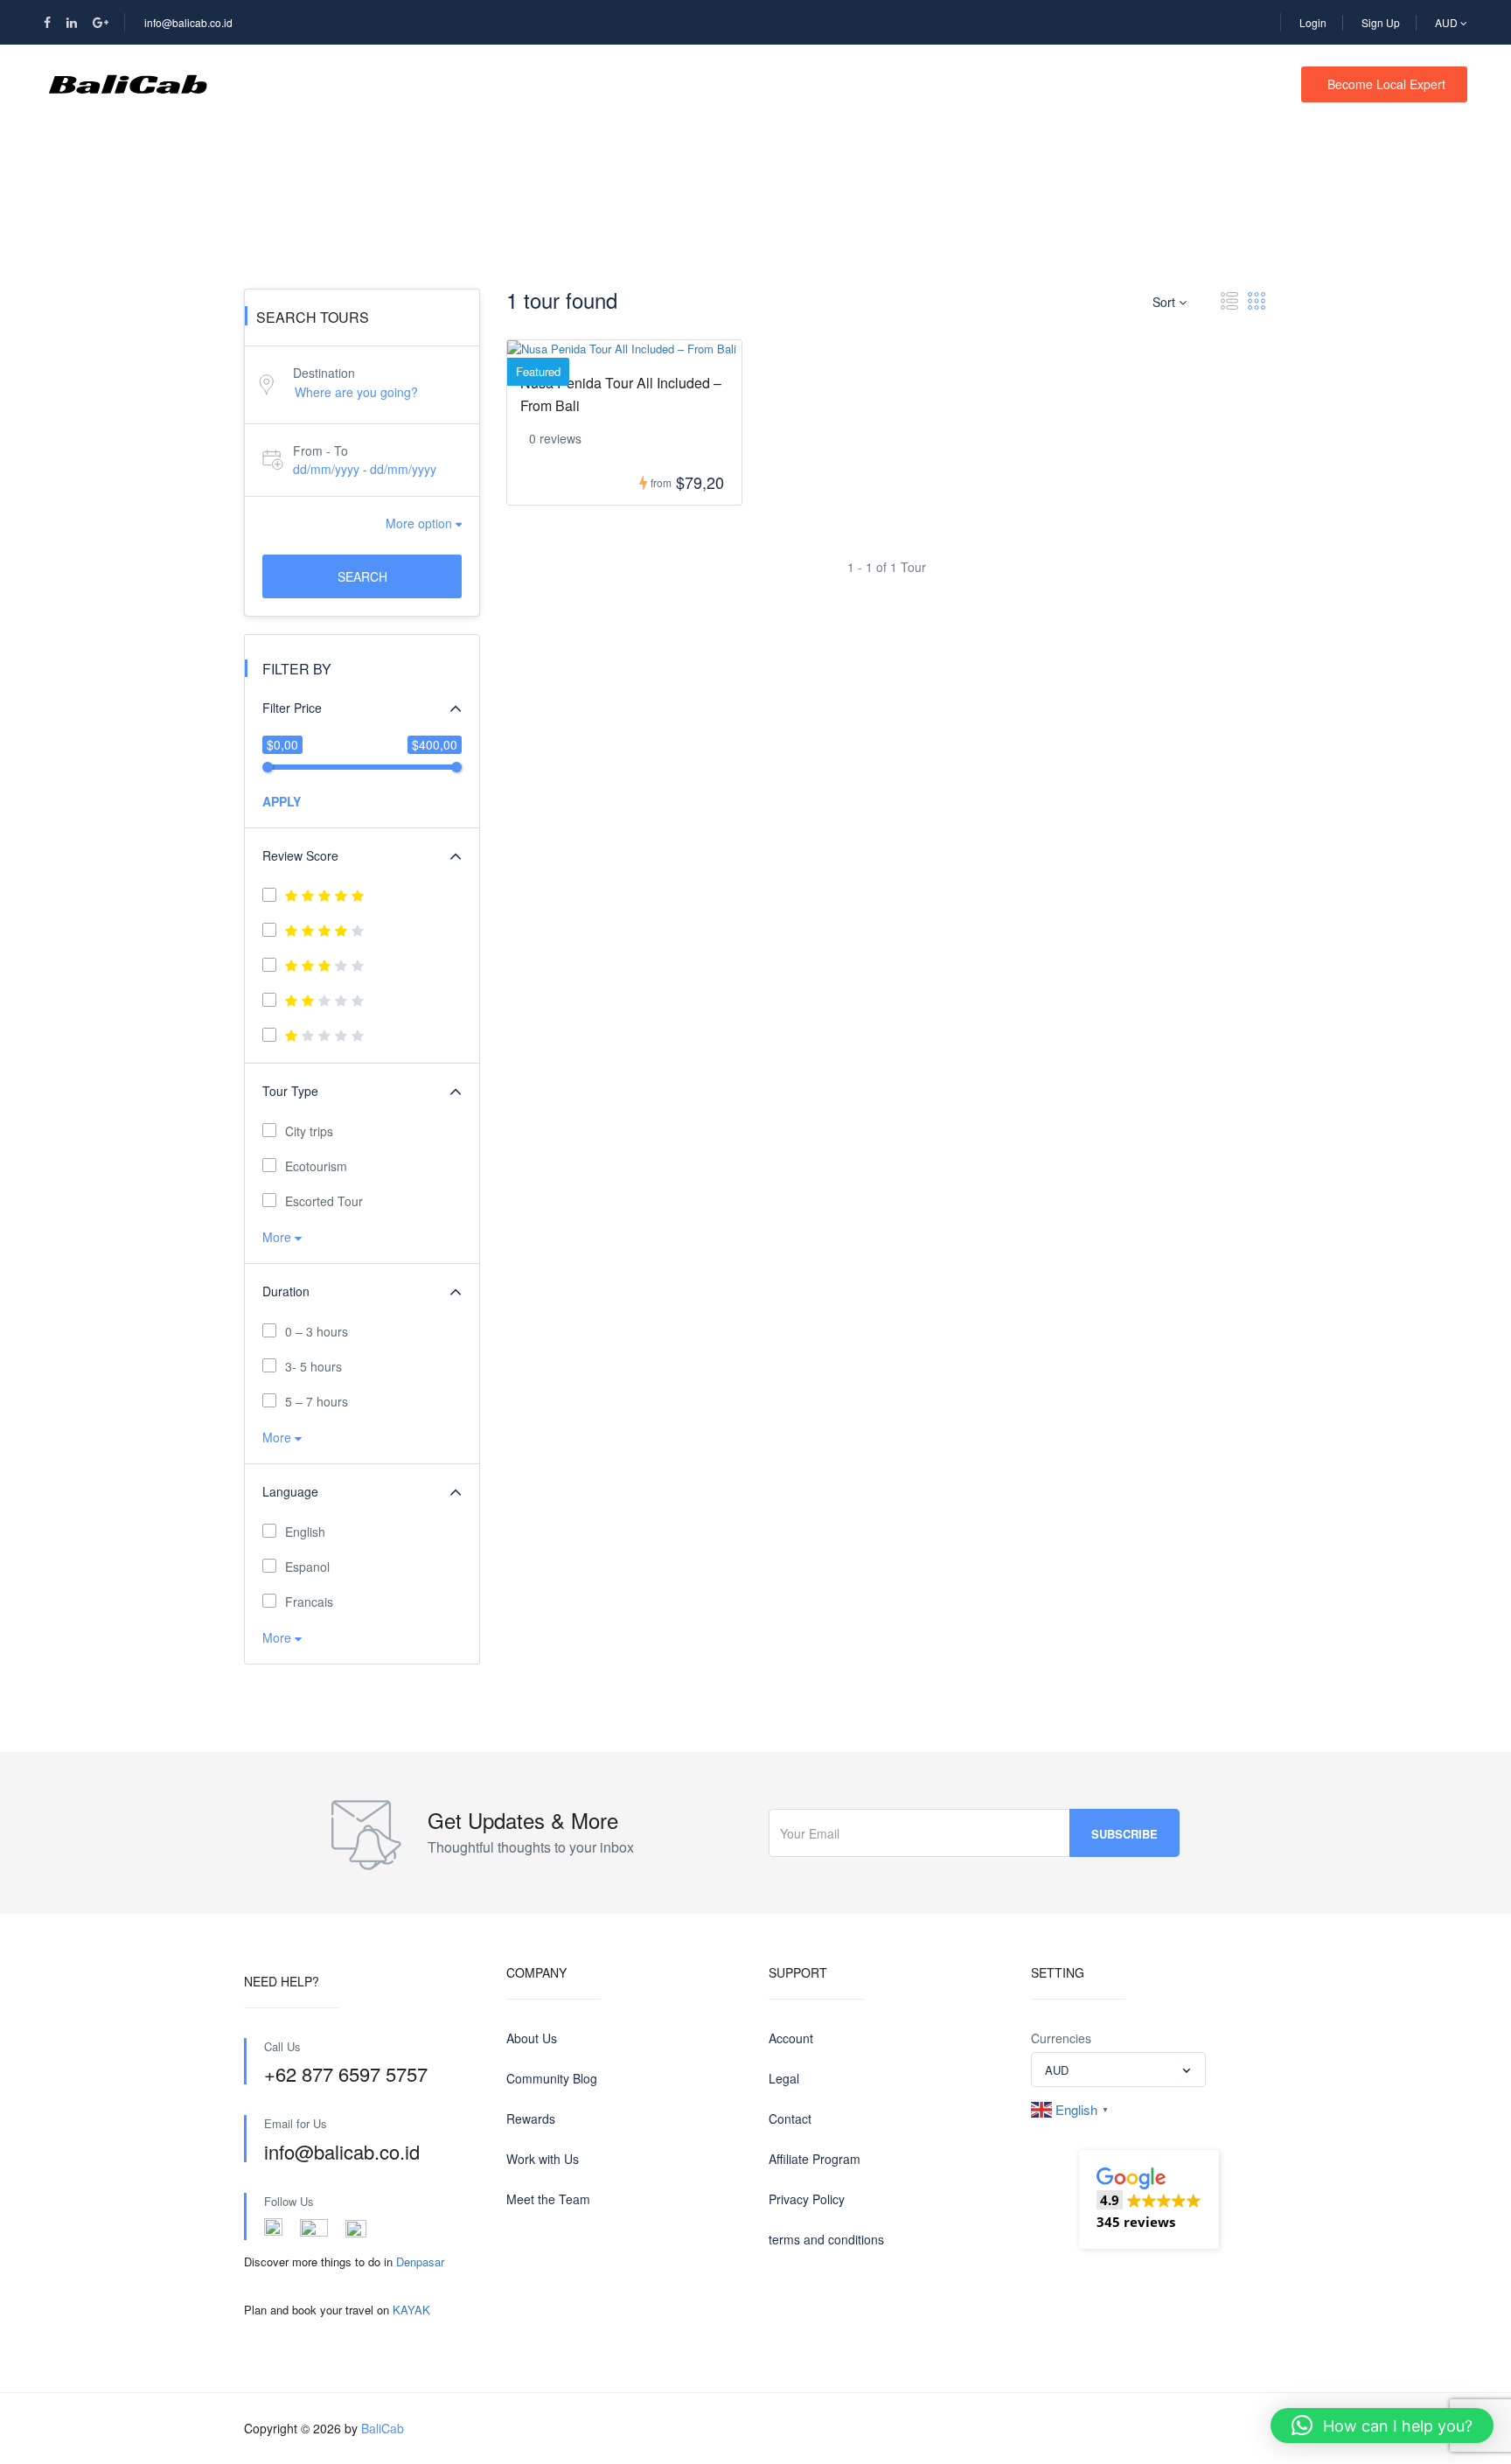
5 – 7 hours (317, 1401)
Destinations (390, 84)
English (305, 1532)
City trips (309, 1131)
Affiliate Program (815, 2159)
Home (280, 84)
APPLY (282, 801)
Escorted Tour (324, 1201)
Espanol (307, 1567)
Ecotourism (316, 1166)
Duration (286, 1291)
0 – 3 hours (317, 1331)
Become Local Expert (1386, 84)
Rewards (531, 2118)
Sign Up (1381, 22)
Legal (784, 2078)
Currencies (1061, 2038)
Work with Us (543, 2159)
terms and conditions (826, 2239)
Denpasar (420, 2262)
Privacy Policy (807, 2199)
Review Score (300, 855)
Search (362, 576)
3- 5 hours (313, 1366)
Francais (309, 1602)
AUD (1448, 22)
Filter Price (292, 708)
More (279, 1237)
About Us (532, 2038)
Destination (324, 373)
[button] (1149, 2199)
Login (1313, 22)
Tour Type (290, 1091)
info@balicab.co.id (188, 22)
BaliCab (383, 2428)
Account (791, 2038)
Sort (1166, 302)
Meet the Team (548, 2199)
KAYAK (411, 2310)
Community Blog (552, 2078)
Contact (651, 84)
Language (290, 1491)
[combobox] (1118, 2070)
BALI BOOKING (528, 84)
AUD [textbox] (1057, 2070)
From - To (320, 450)
